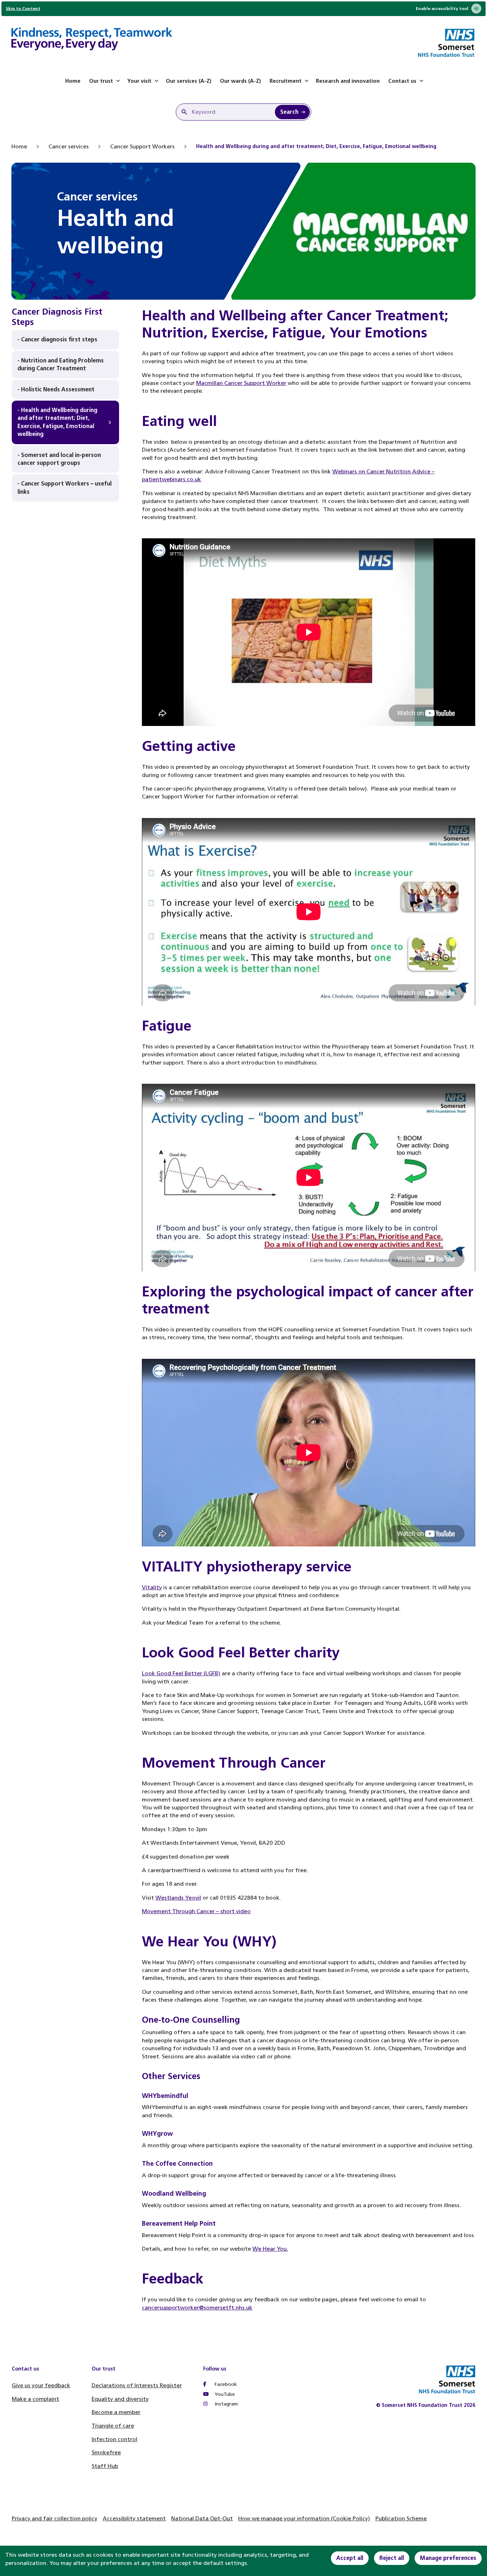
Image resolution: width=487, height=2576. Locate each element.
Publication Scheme (401, 2518)
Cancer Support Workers (142, 146)
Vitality (152, 1587)
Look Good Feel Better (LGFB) (181, 1673)
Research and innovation (348, 81)
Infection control (114, 2439)
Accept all (350, 2558)
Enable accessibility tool (442, 9)
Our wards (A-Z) (240, 81)
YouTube (224, 2394)
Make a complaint (35, 2399)
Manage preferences (448, 2558)
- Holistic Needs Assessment (56, 389)
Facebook (225, 2384)
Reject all (392, 2558)
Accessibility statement (134, 2518)
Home (73, 81)
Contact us (402, 81)
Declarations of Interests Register (137, 2385)
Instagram (225, 2404)
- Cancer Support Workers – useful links (65, 487)
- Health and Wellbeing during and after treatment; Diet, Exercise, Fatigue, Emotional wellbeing (57, 422)
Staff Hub (105, 2466)
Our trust (101, 81)
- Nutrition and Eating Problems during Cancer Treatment (61, 364)
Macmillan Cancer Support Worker (241, 383)
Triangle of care (113, 2426)
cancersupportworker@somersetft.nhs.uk (197, 2308)
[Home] (92, 40)
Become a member (116, 2412)
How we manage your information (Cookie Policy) (304, 2518)
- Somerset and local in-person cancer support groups (59, 459)
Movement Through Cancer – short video (196, 1911)
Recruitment (286, 81)
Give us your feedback (41, 2385)
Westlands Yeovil (178, 1898)
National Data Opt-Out (202, 2518)
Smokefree (106, 2452)
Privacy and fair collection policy (55, 2518)
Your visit (139, 81)
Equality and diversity (120, 2399)
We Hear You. (270, 2249)
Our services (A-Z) (189, 81)
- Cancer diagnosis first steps (57, 339)
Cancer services (69, 146)
